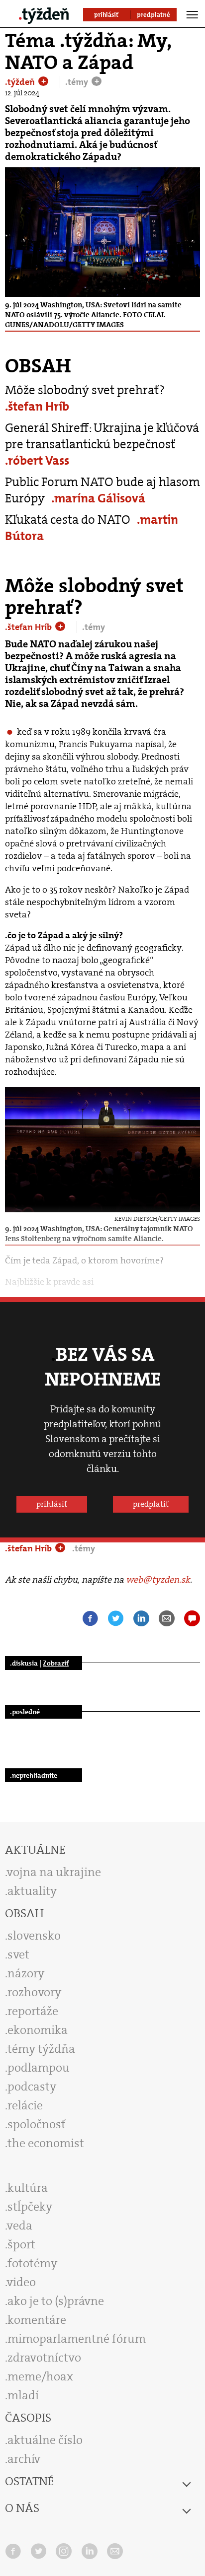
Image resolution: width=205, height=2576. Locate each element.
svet (18, 1954)
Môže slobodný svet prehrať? (85, 390)
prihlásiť (52, 1504)
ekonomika (38, 2030)
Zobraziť (56, 1663)
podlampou (39, 2068)
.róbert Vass (37, 460)
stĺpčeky (30, 2207)
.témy (78, 82)
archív (24, 2459)
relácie (25, 2105)
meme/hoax (40, 2376)
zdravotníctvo (44, 2358)
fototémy (32, 2263)
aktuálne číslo (45, 2440)
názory (26, 1973)
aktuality (32, 1891)
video (21, 2282)
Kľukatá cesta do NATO (68, 520)
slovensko (34, 1936)
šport (21, 2244)
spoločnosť (37, 2124)
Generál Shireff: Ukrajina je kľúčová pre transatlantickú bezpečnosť (102, 436)
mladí (23, 2395)
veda (20, 2226)
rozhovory (34, 1992)
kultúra (28, 2188)
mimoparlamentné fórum (77, 2339)
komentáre (37, 2320)
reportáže (33, 2011)
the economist (46, 2143)
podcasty (32, 2087)
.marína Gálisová (98, 498)
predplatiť (151, 1504)
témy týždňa (41, 2049)
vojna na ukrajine (54, 1872)
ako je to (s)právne (56, 2301)
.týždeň (21, 82)
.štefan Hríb (37, 406)
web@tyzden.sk (158, 1580)
